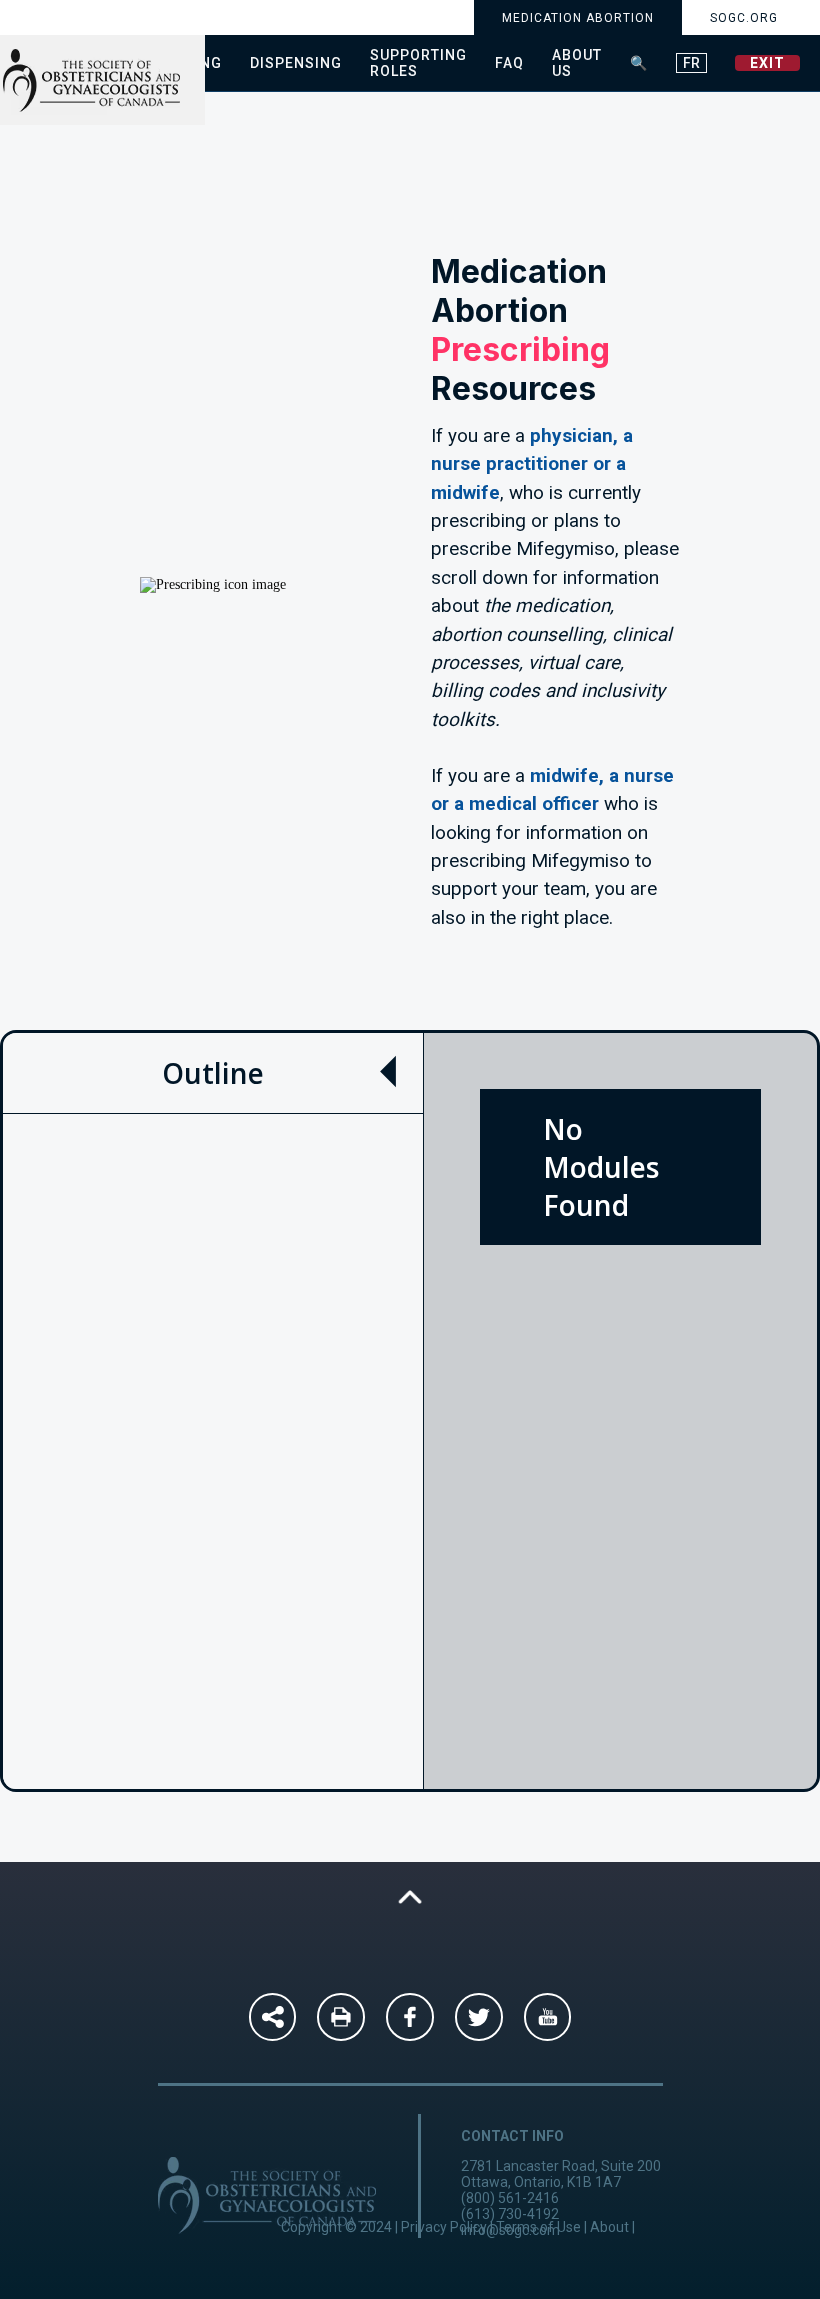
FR (691, 63)
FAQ (509, 63)
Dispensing (296, 63)
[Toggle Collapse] (388, 1072)
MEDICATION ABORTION (578, 18)
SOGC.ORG (744, 18)
